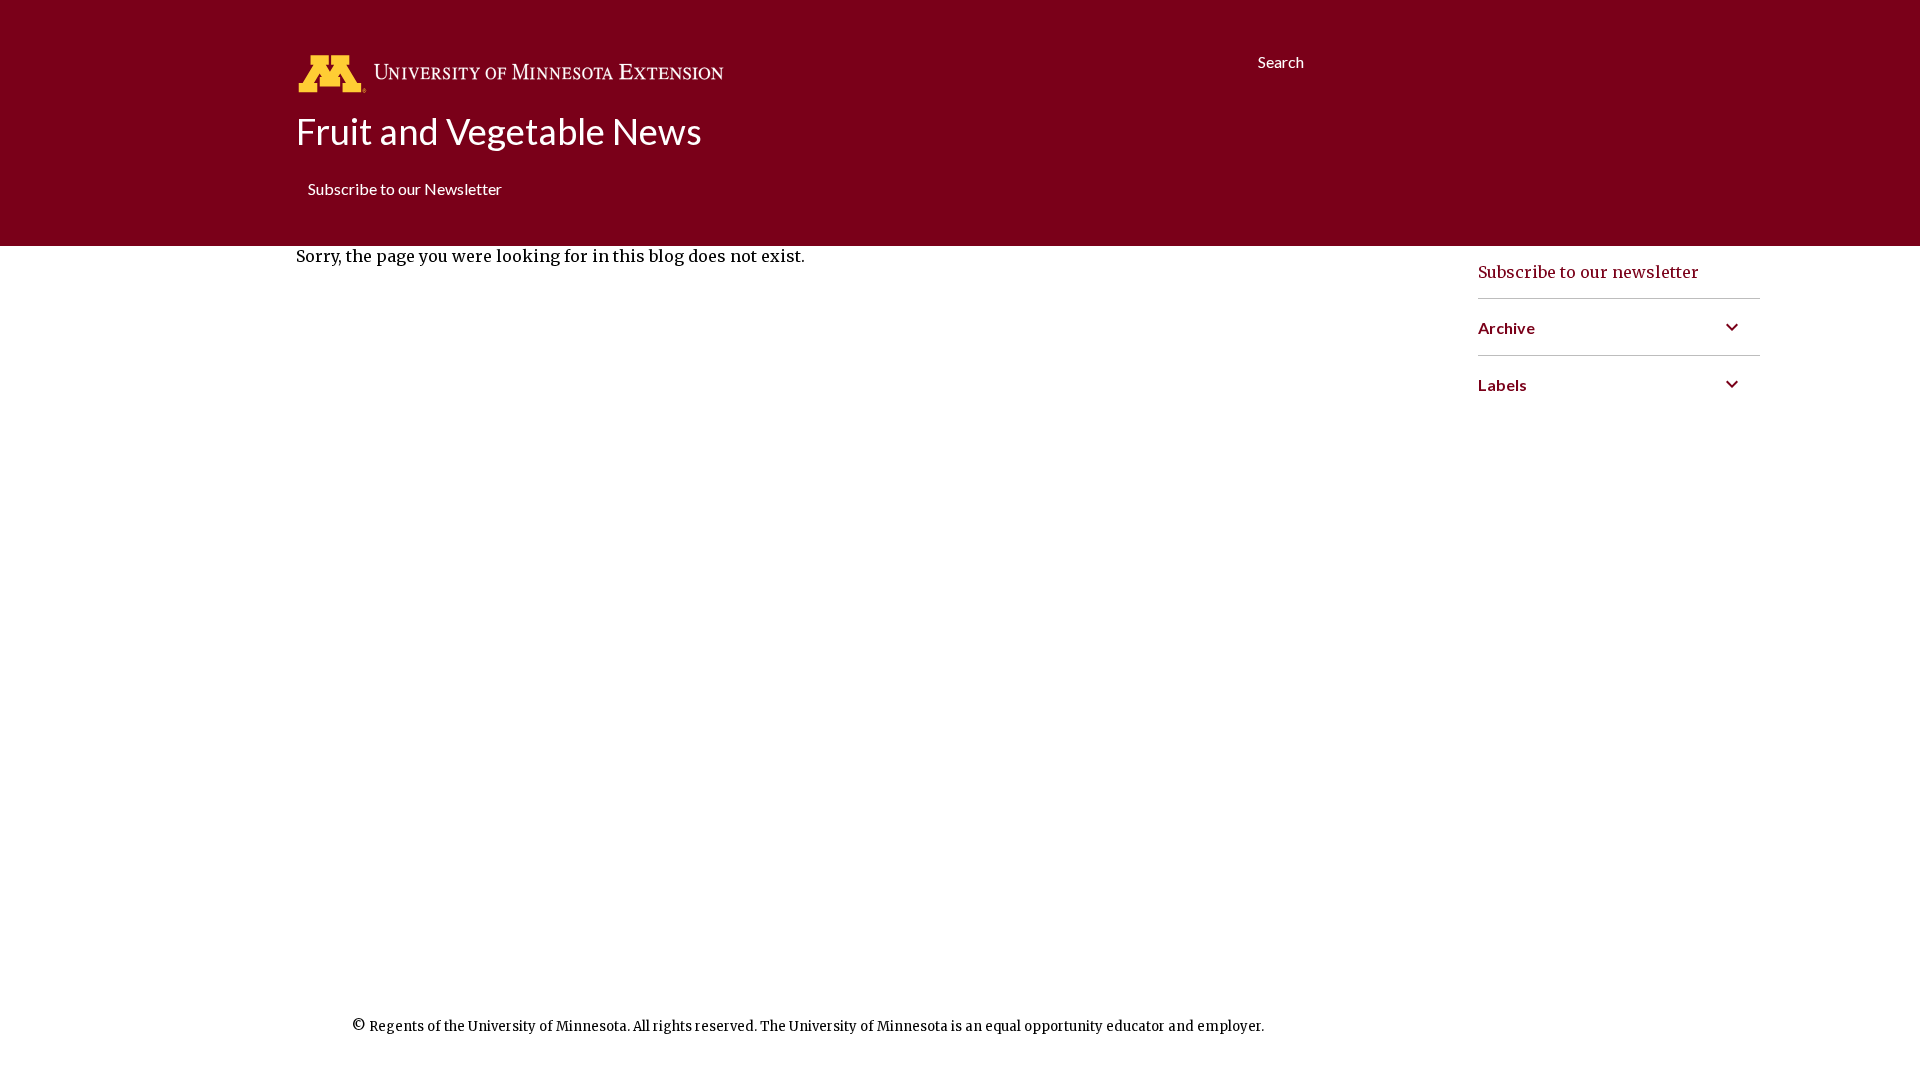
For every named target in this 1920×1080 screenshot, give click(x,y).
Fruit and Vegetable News (499, 131)
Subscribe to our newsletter (1588, 272)
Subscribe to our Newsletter (405, 188)
